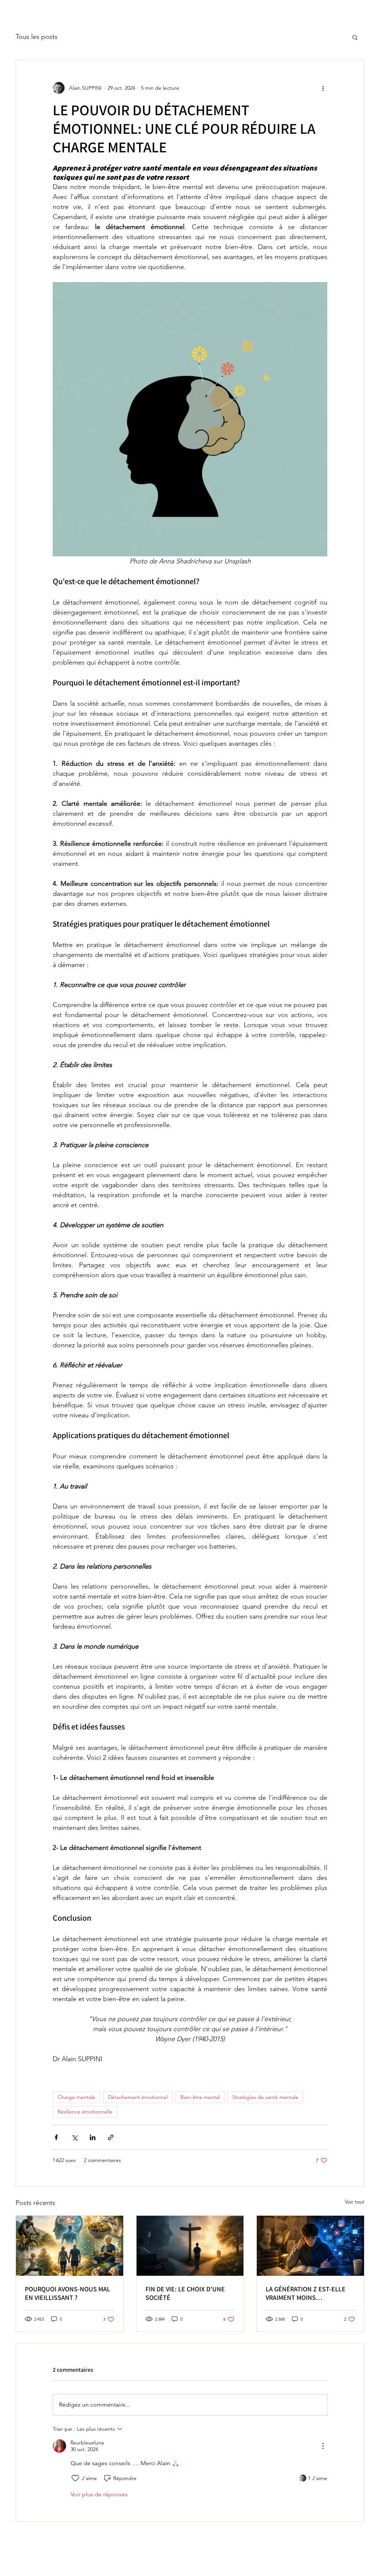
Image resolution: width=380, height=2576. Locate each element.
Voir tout (355, 2202)
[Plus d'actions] (323, 88)
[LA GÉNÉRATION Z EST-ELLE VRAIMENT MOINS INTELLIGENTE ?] (310, 2246)
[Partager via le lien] (111, 2137)
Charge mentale (76, 2097)
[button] (355, 37)
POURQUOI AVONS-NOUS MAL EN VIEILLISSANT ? (68, 2293)
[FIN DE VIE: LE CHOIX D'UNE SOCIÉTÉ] (190, 2246)
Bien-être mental (200, 2097)
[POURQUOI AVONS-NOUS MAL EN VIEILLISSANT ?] (70, 2246)
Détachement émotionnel (138, 2097)
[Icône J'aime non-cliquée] (75, 2478)
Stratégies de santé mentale (265, 2097)
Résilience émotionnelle (85, 2112)
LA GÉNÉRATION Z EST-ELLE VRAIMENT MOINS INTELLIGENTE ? (306, 2293)
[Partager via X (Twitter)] (74, 2137)
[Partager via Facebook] (56, 2137)
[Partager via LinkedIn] (93, 2137)
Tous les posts (37, 37)
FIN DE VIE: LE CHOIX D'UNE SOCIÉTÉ (185, 2293)
